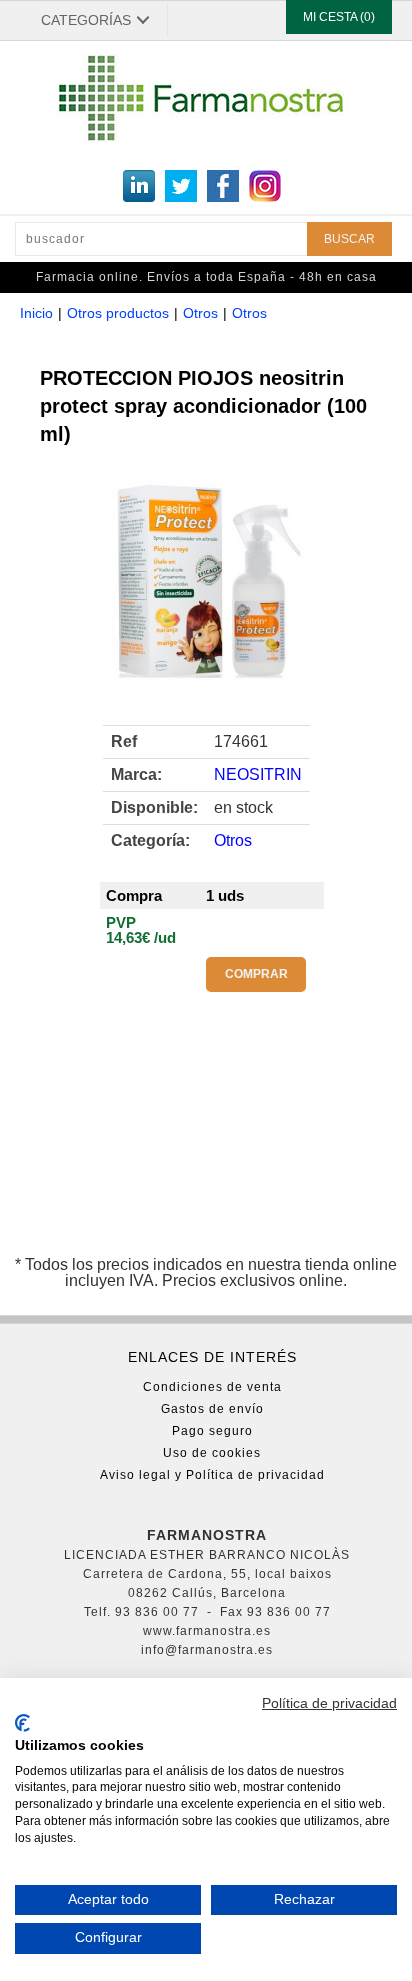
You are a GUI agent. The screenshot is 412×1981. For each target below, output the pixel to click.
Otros (200, 313)
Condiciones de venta (212, 1387)
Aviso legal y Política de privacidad (212, 1475)
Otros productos (118, 313)
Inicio (36, 313)
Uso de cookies (212, 1453)
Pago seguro (212, 1431)
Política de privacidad (329, 1703)
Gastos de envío (212, 1409)
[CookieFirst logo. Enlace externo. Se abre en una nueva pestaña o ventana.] (22, 1723)
